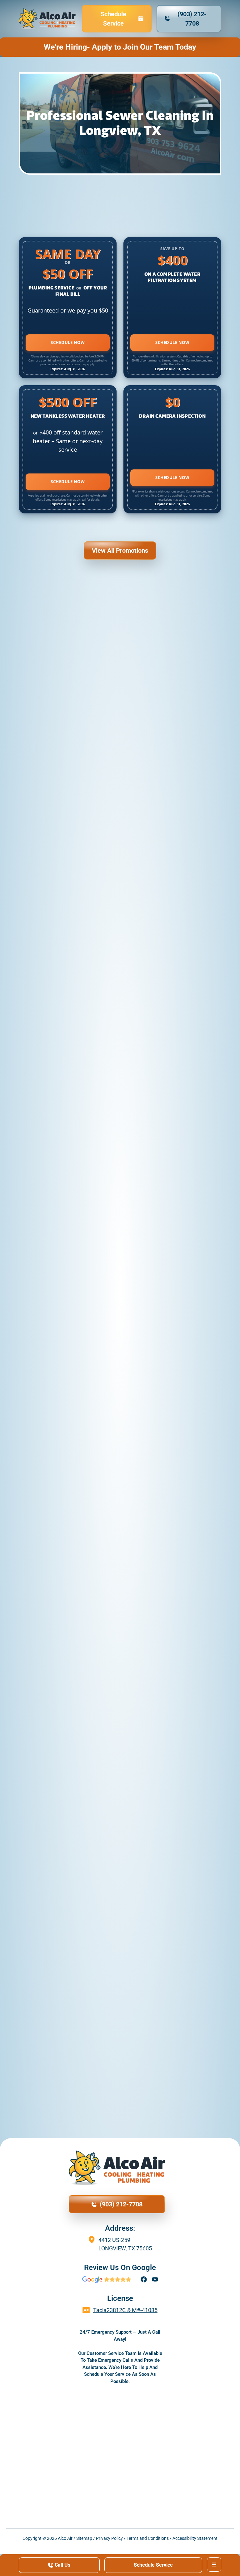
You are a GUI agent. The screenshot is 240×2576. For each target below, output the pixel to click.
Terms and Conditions (148, 2538)
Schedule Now (68, 342)
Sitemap (84, 2538)
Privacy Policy (109, 2538)
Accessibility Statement (195, 2538)
